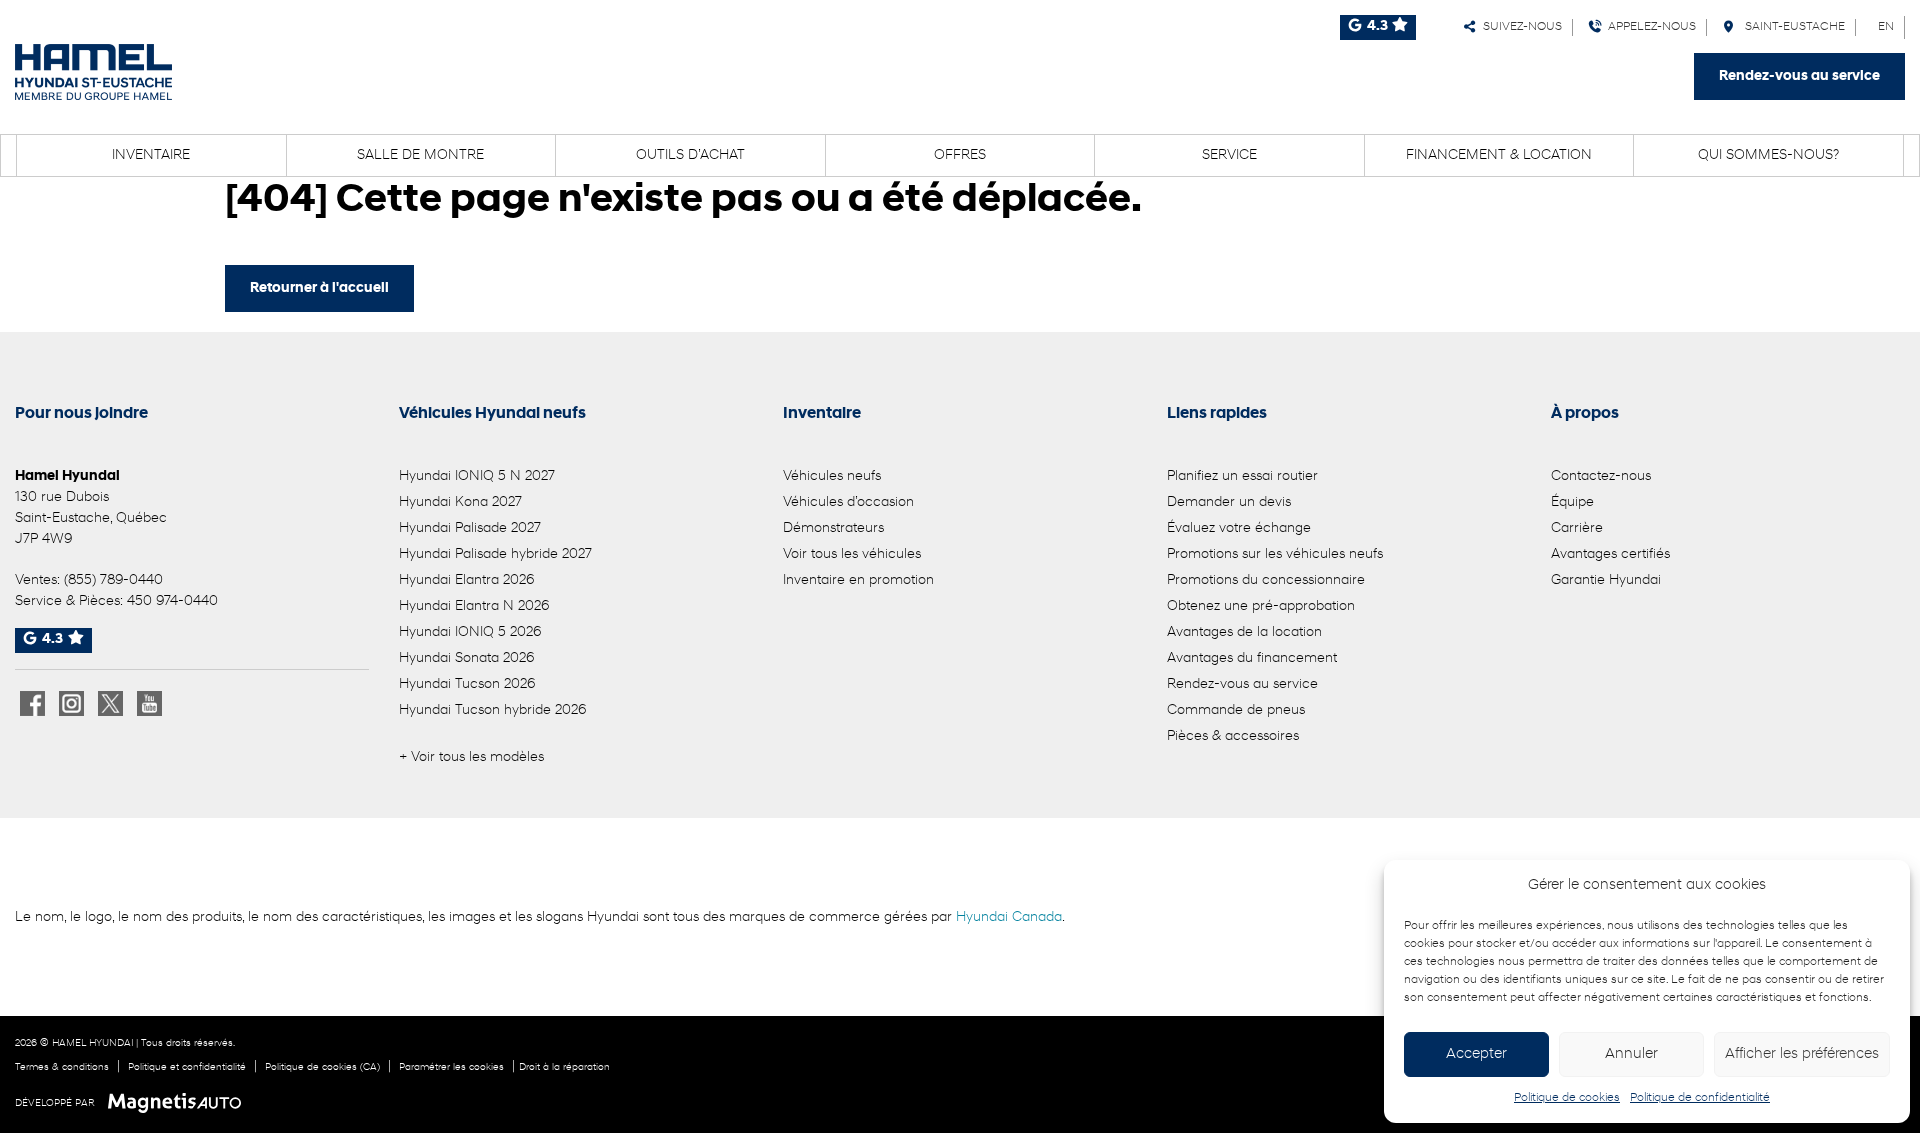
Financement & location (1499, 155)
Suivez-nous (1519, 27)
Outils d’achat (690, 155)
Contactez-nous (1601, 476)
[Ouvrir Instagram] (71, 703)
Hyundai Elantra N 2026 (474, 606)
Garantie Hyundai (1606, 580)
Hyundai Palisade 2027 (470, 528)
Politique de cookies (1567, 1098)
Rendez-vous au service (1799, 76)
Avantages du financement (1252, 658)
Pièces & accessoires (1233, 736)
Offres (960, 155)
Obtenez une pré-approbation (1261, 606)
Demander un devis (1229, 502)
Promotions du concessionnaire (1266, 580)
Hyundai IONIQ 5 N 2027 (477, 476)
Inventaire (151, 155)
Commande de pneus (1236, 710)
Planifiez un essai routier (1242, 476)
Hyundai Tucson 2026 (467, 684)
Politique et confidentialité (187, 1067)
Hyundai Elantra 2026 (466, 580)
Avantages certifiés (1610, 554)
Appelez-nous (1649, 27)
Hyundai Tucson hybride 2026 (492, 710)
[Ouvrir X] (110, 703)
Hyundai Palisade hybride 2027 (495, 554)
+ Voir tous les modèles (471, 757)
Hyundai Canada (1009, 917)
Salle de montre (420, 155)
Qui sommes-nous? (1768, 155)
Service (1229, 155)
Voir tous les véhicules (852, 554)
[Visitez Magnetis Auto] (179, 1103)
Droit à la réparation (564, 1067)
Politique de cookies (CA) (322, 1067)
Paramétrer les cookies (451, 1067)
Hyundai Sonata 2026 (466, 658)
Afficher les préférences (1802, 1054)
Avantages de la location (1244, 632)
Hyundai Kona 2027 (460, 502)
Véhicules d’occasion (848, 502)
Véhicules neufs (832, 476)
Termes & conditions (62, 1067)
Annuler (1631, 1054)
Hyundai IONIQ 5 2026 (470, 632)
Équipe (1572, 502)
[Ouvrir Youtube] (149, 703)
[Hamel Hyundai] (93, 72)
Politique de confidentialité (1700, 1098)
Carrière (1577, 528)
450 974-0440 (172, 601)
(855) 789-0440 (113, 580)
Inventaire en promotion (858, 580)
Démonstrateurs (833, 528)
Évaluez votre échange (1239, 528)
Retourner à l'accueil (319, 288)
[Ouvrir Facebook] (32, 703)
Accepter (1476, 1054)
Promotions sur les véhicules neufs (1275, 554)
